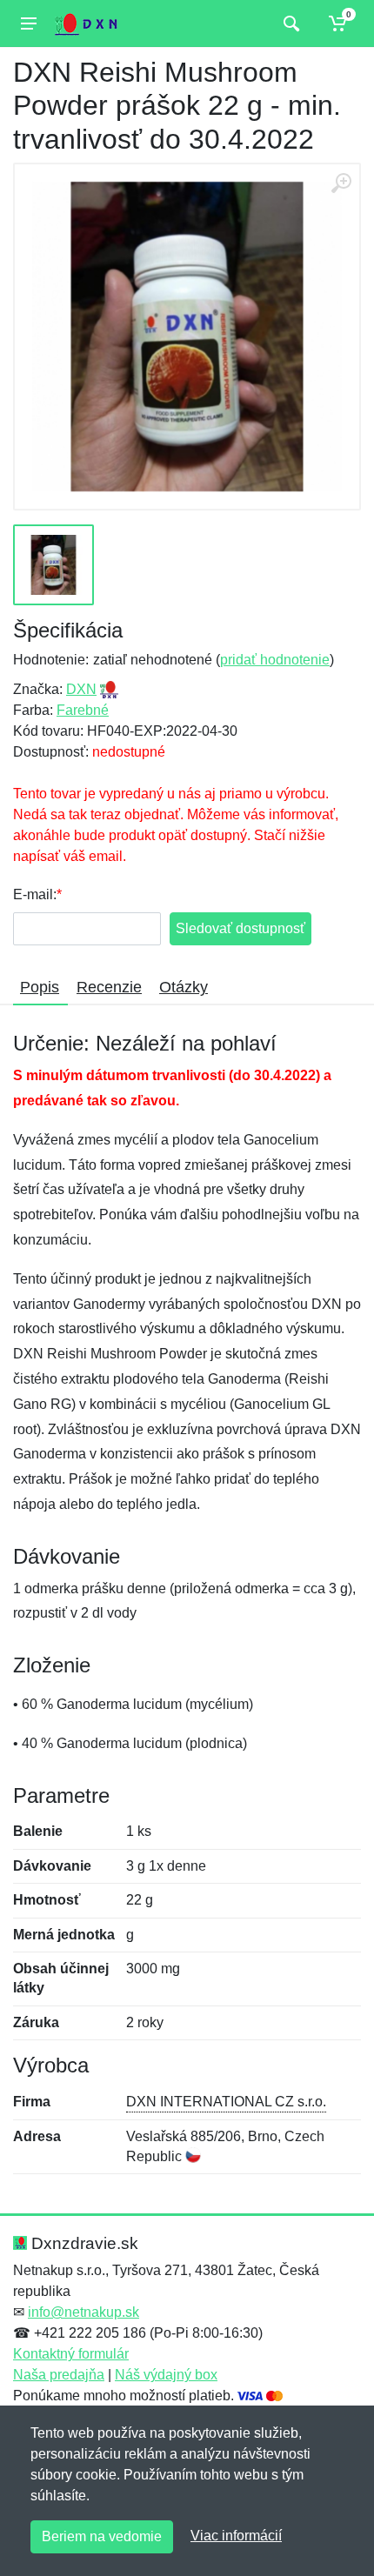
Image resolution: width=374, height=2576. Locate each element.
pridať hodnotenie (275, 660)
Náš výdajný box (166, 2375)
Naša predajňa (59, 2375)
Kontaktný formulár (71, 2354)
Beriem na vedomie (102, 2536)
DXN (81, 689)
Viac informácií (236, 2536)
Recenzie (109, 987)
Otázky (184, 987)
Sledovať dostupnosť (240, 928)
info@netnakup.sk (83, 2312)
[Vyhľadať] (289, 23)
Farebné (83, 710)
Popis (40, 987)
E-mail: (35, 894)
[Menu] (29, 23)
